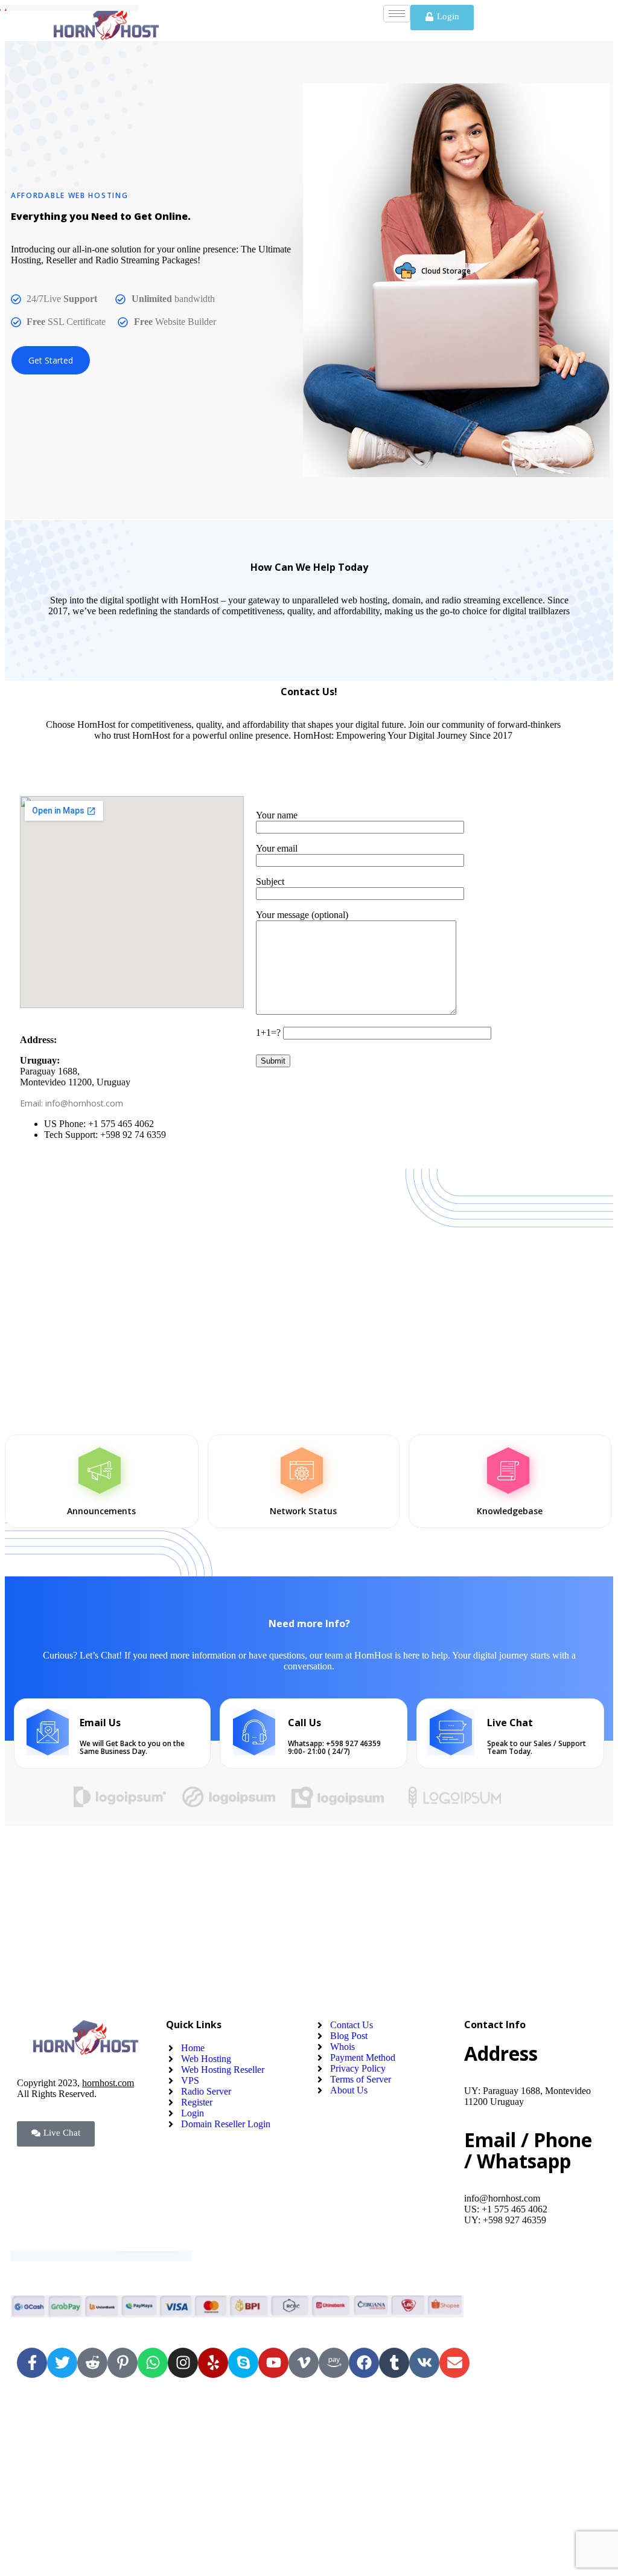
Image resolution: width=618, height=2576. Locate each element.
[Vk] (424, 2363)
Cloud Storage (446, 271)
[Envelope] (454, 2363)
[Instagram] (183, 2363)
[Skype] (243, 2363)
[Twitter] (62, 2363)
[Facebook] (364, 2363)
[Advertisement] (309, 1296)
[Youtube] (273, 2363)
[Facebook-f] (32, 2363)
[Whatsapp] (153, 2363)
